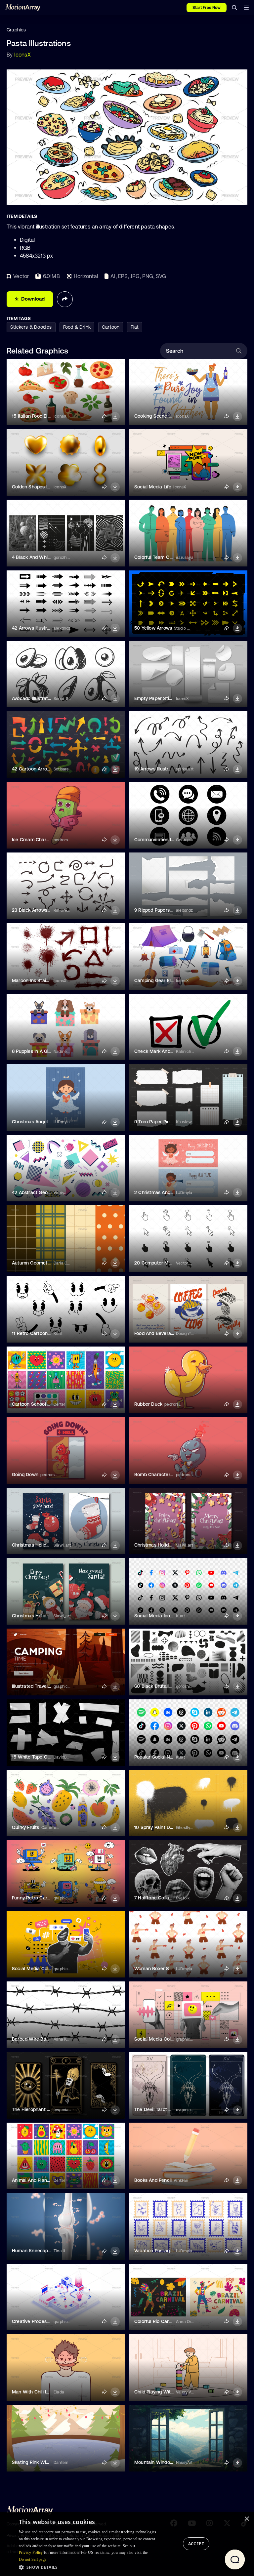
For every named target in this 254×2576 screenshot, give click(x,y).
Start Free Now (207, 8)
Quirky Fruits (26, 1827)
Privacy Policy (31, 2553)
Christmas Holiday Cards (39, 1545)
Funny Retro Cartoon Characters (47, 1898)
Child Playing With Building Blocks (171, 2392)
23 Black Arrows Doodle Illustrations (51, 910)
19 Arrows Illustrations (158, 769)
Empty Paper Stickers (158, 698)
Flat (135, 327)
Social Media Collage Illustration (47, 1969)
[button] (90, 2567)
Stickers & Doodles (31, 327)
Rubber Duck (148, 1404)
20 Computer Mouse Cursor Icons (171, 1263)
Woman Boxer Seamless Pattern (169, 1969)
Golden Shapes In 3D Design (43, 487)
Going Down (25, 1475)
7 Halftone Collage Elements (165, 1898)
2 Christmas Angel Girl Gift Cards (170, 1192)
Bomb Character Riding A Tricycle (171, 1475)
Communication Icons (158, 840)
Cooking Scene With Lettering (167, 416)
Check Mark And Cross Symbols (169, 1051)
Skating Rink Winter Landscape (46, 2462)
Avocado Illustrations (34, 698)
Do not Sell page (33, 2559)
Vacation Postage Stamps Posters (171, 2251)
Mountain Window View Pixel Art (169, 2462)
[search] (234, 8)
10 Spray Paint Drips (156, 1827)
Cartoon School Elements (40, 1404)
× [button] (247, 2519)
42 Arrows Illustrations (36, 628)
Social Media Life (153, 487)
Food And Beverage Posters (164, 1333)
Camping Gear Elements (161, 980)
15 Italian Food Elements (38, 416)
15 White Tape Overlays (37, 1757)
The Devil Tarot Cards (158, 2109)
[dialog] (127, 2544)
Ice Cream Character (35, 840)
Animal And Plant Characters (43, 2180)
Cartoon (111, 327)
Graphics (16, 30)
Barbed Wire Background (39, 2039)
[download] (115, 417)
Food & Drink (77, 327)
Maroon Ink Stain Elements (41, 980)
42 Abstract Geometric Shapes (46, 1192)
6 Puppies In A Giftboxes (38, 1051)
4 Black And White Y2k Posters (46, 557)
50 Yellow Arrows (153, 628)
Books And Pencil (153, 2180)
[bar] (246, 8)
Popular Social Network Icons (166, 1757)
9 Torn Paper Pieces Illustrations (169, 1122)
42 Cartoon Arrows (32, 769)
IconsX (22, 55)
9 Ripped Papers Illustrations (165, 910)
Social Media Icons (155, 1616)
